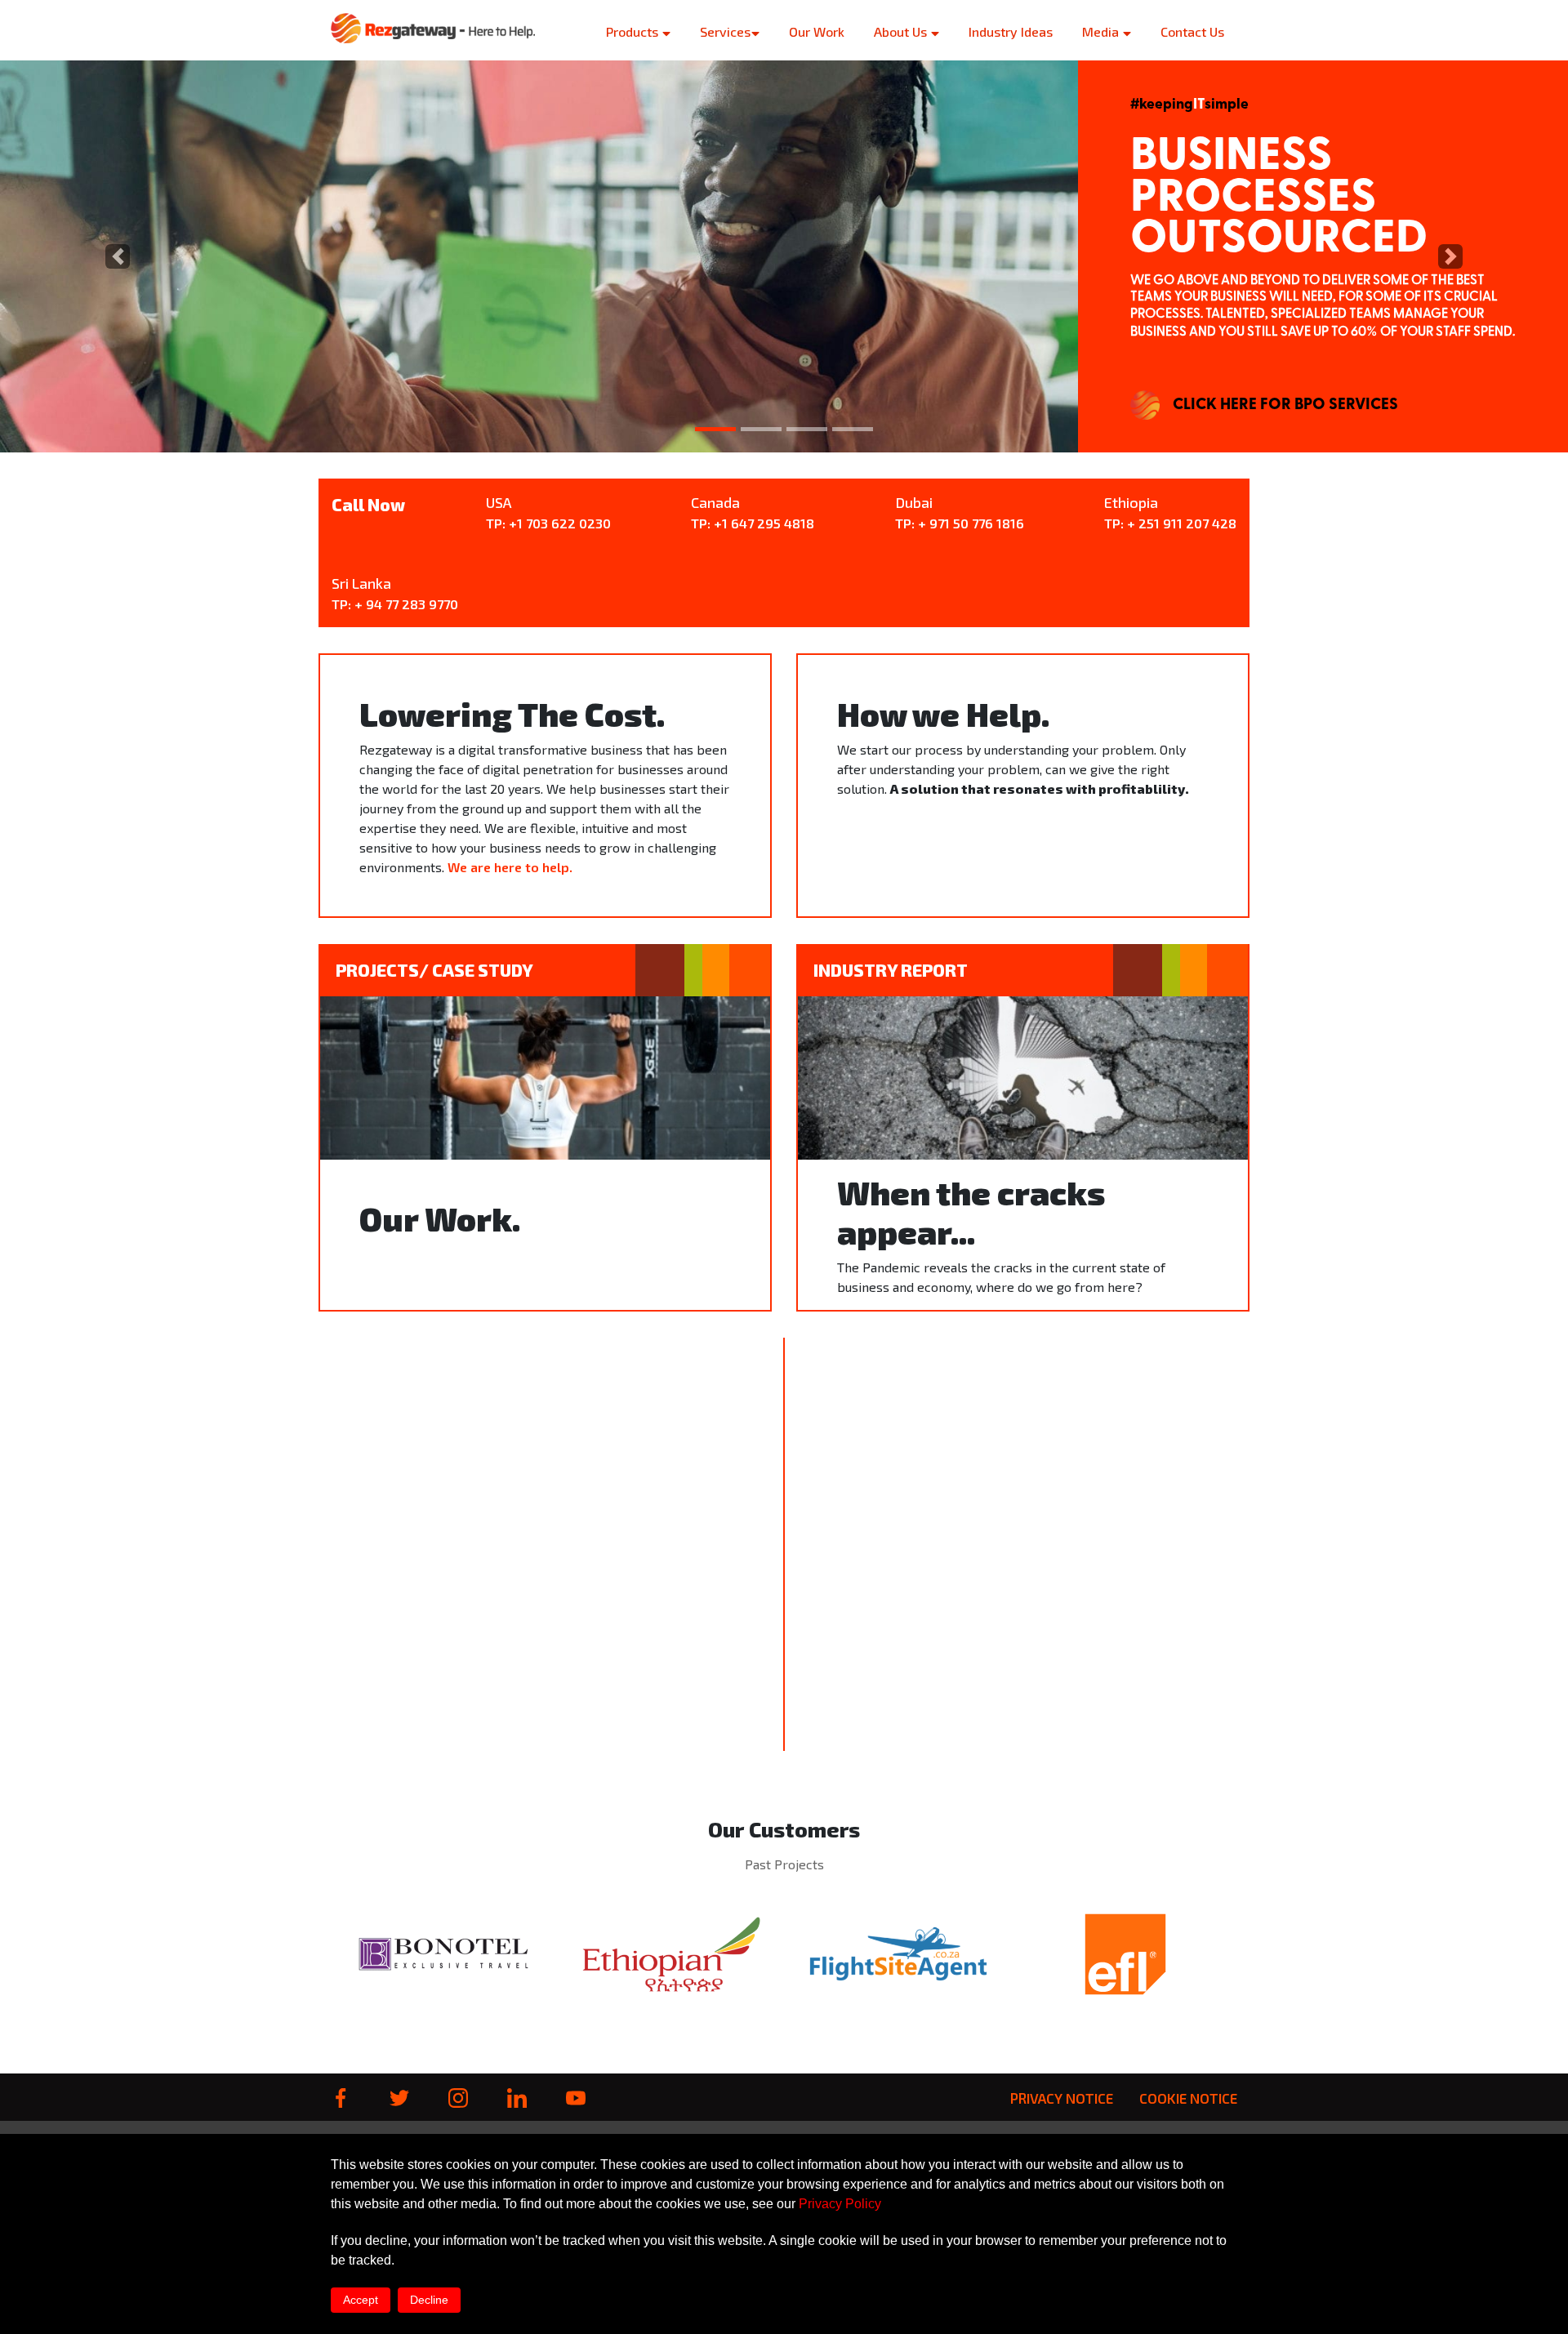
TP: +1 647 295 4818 (753, 523)
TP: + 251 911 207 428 (1170, 523)
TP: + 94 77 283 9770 (395, 604)
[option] (444, 1954)
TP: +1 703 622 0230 (548, 523)
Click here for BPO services (1285, 405)
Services (725, 31)
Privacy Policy (840, 2204)
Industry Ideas (1011, 31)
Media (1102, 31)
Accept (361, 2300)
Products (634, 31)
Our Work (817, 31)
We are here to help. (510, 867)
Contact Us (1192, 31)
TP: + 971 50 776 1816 (960, 523)
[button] (118, 256)
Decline (429, 2300)
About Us (902, 31)
